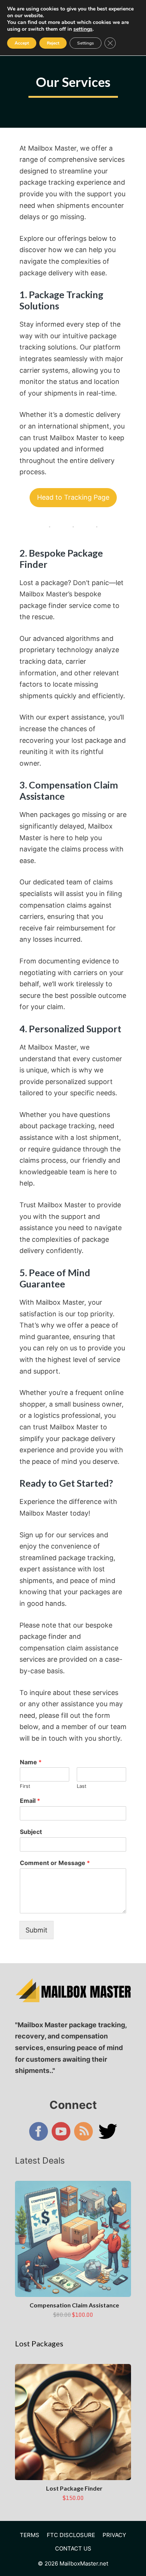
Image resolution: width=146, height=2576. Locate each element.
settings (83, 29)
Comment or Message (55, 1863)
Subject (31, 1832)
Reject (53, 43)
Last (82, 1786)
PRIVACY (114, 2535)
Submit (36, 1930)
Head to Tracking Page (73, 497)
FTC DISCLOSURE (71, 2535)
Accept (22, 43)
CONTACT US (73, 2548)
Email (30, 1801)
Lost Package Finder (74, 2488)
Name (31, 1762)
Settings (86, 43)
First (25, 1786)
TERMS (30, 2535)
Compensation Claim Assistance (74, 2305)
